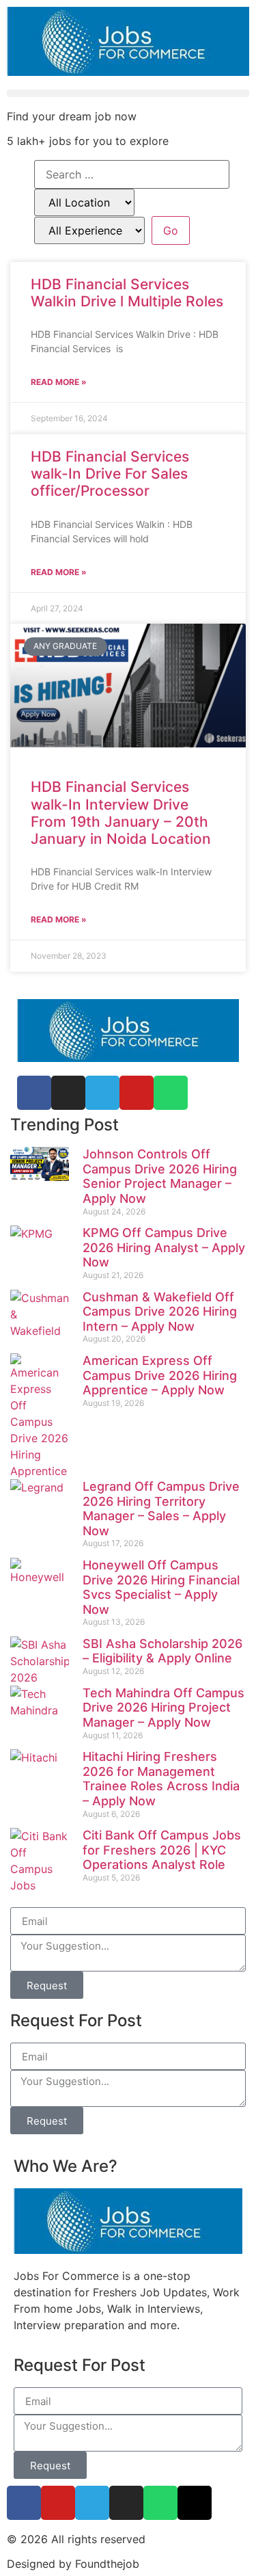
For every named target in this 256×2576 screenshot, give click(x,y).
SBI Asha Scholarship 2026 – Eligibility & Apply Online (162, 1651)
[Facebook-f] (24, 2503)
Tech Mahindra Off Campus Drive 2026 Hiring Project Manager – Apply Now (163, 1708)
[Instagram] (126, 2503)
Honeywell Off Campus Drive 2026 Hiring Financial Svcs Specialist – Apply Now (161, 1587)
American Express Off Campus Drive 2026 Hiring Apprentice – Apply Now (160, 1375)
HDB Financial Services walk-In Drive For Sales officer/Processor (110, 474)
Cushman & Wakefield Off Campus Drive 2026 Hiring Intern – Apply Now (160, 1312)
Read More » (59, 382)
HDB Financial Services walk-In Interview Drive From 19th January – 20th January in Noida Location (121, 813)
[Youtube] (58, 2503)
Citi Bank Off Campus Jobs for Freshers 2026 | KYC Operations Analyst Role (162, 1850)
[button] (128, 93)
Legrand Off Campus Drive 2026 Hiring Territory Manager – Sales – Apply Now (161, 1509)
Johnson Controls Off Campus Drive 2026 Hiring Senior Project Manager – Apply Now (160, 1176)
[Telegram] (102, 1093)
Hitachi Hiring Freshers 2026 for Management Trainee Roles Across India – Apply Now (161, 1779)
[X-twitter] (195, 2503)
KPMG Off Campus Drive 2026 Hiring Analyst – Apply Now (164, 1247)
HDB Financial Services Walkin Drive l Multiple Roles (127, 293)
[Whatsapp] (171, 1093)
